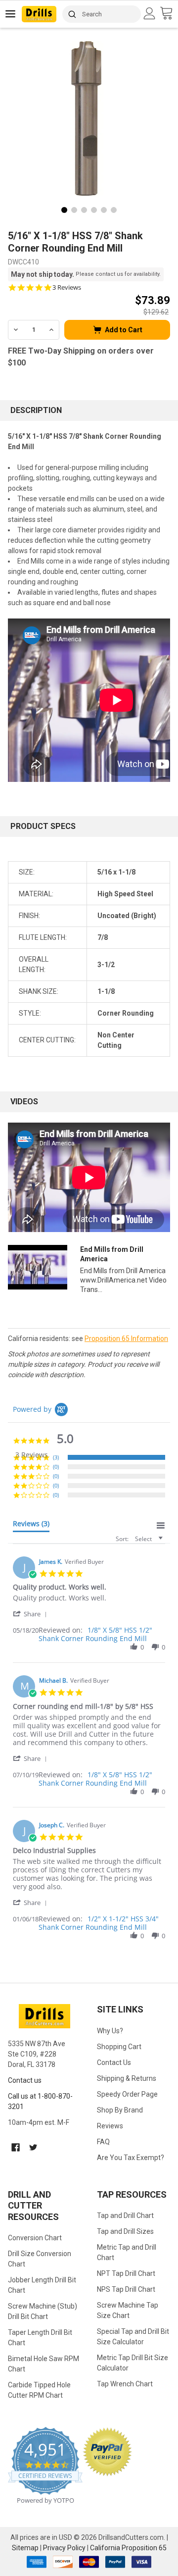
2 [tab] (74, 210)
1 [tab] (64, 210)
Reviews (110, 2126)
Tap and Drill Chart (125, 2215)
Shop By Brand (120, 2110)
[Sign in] (151, 13)
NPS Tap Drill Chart (126, 2289)
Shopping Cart (119, 2047)
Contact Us (114, 2062)
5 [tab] (104, 210)
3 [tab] (84, 210)
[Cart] (169, 14)
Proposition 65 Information (126, 1339)
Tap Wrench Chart (125, 2384)
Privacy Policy (64, 2548)
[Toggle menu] (11, 14)
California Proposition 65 (128, 2548)
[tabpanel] (89, 118)
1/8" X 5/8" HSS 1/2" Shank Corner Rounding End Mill (95, 1634)
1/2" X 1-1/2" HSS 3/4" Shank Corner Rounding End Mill (99, 1923)
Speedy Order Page (127, 2094)
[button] (32, 1614)
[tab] (31, 1526)
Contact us (25, 2080)
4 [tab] (94, 210)
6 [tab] (114, 210)
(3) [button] (56, 1457)
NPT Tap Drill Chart (126, 2273)
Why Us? (110, 2031)
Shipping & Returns (127, 2078)
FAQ (103, 2142)
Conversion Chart (35, 2238)
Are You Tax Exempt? (131, 2158)
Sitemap (25, 2548)
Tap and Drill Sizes (125, 2231)
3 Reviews (67, 287)
